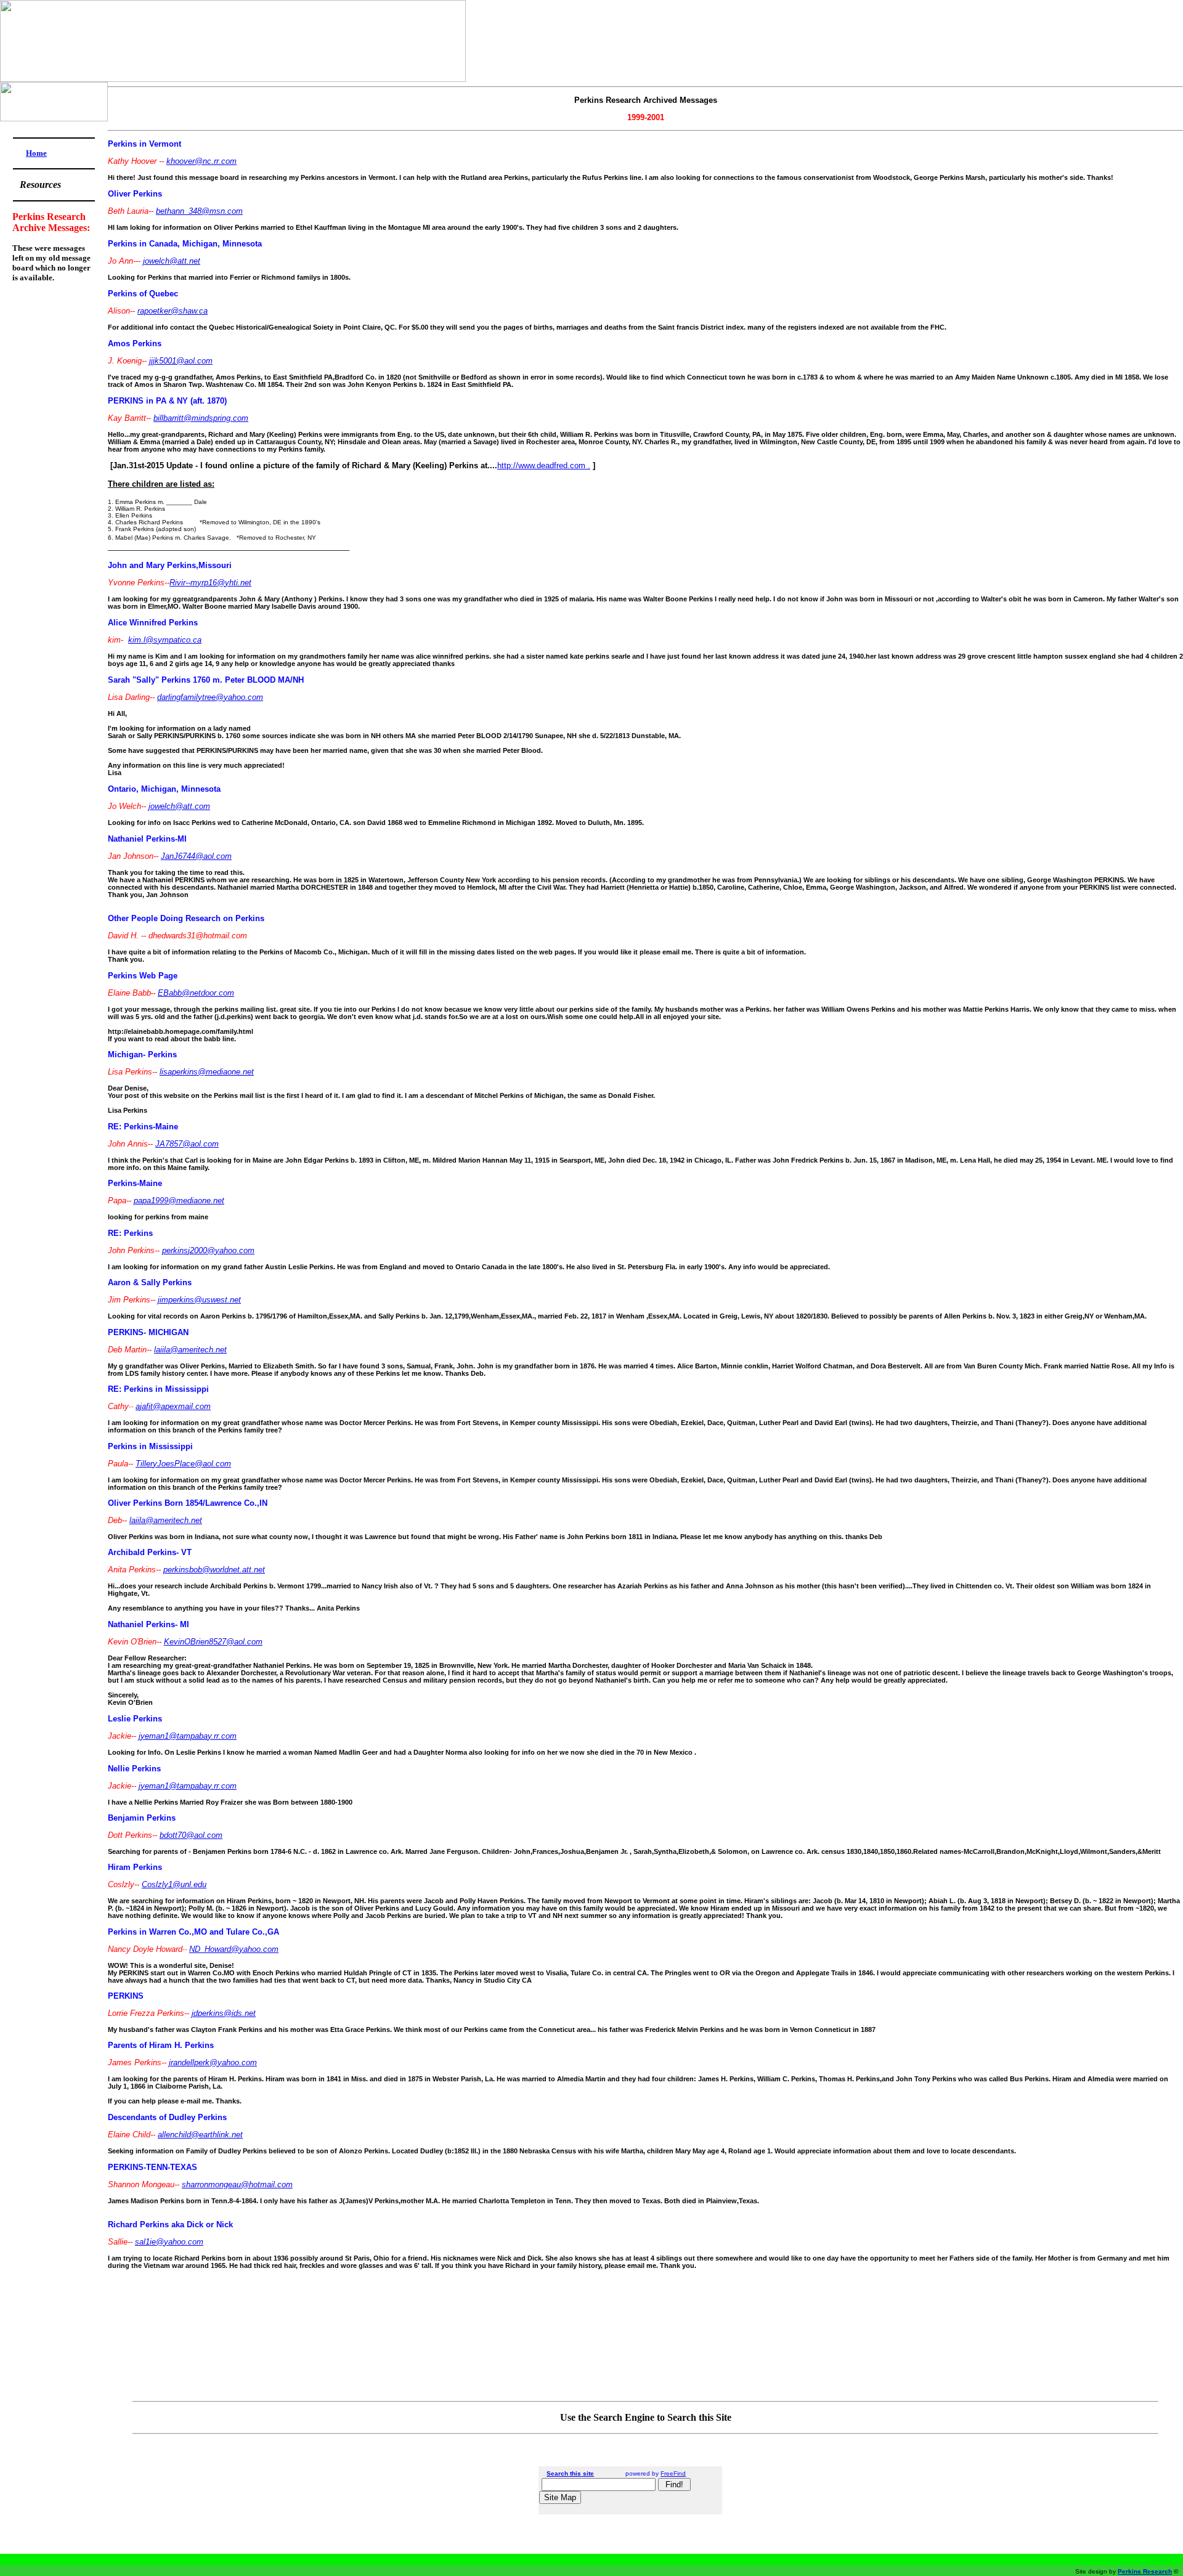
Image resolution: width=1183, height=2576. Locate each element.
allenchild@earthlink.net (200, 2135)
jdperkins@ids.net (224, 2013)
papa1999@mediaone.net (179, 1201)
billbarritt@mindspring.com (201, 418)
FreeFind (673, 2473)
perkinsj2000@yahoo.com (208, 1250)
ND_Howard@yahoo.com (234, 1949)
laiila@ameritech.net (190, 1350)
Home (36, 153)
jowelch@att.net (172, 261)
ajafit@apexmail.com (173, 1406)
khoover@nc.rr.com (201, 161)
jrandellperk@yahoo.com (213, 2062)
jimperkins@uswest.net (199, 1300)
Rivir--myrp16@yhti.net (210, 583)
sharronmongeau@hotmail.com (237, 2184)
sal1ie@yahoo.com (169, 2242)
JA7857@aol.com (187, 1144)
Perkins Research (1145, 2571)
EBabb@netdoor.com (196, 993)
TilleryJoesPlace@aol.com (183, 1464)
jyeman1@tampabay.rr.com (188, 1736)
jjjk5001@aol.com (181, 361)
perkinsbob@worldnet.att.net (214, 1570)
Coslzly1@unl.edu (174, 1884)
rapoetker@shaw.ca (173, 311)
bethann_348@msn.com (199, 211)
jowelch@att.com (179, 806)
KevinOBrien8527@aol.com (213, 1642)
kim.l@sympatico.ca (165, 640)
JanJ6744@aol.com (196, 856)
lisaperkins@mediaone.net (207, 1072)
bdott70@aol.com (191, 1835)
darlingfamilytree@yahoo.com (210, 697)
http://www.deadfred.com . (544, 465)
